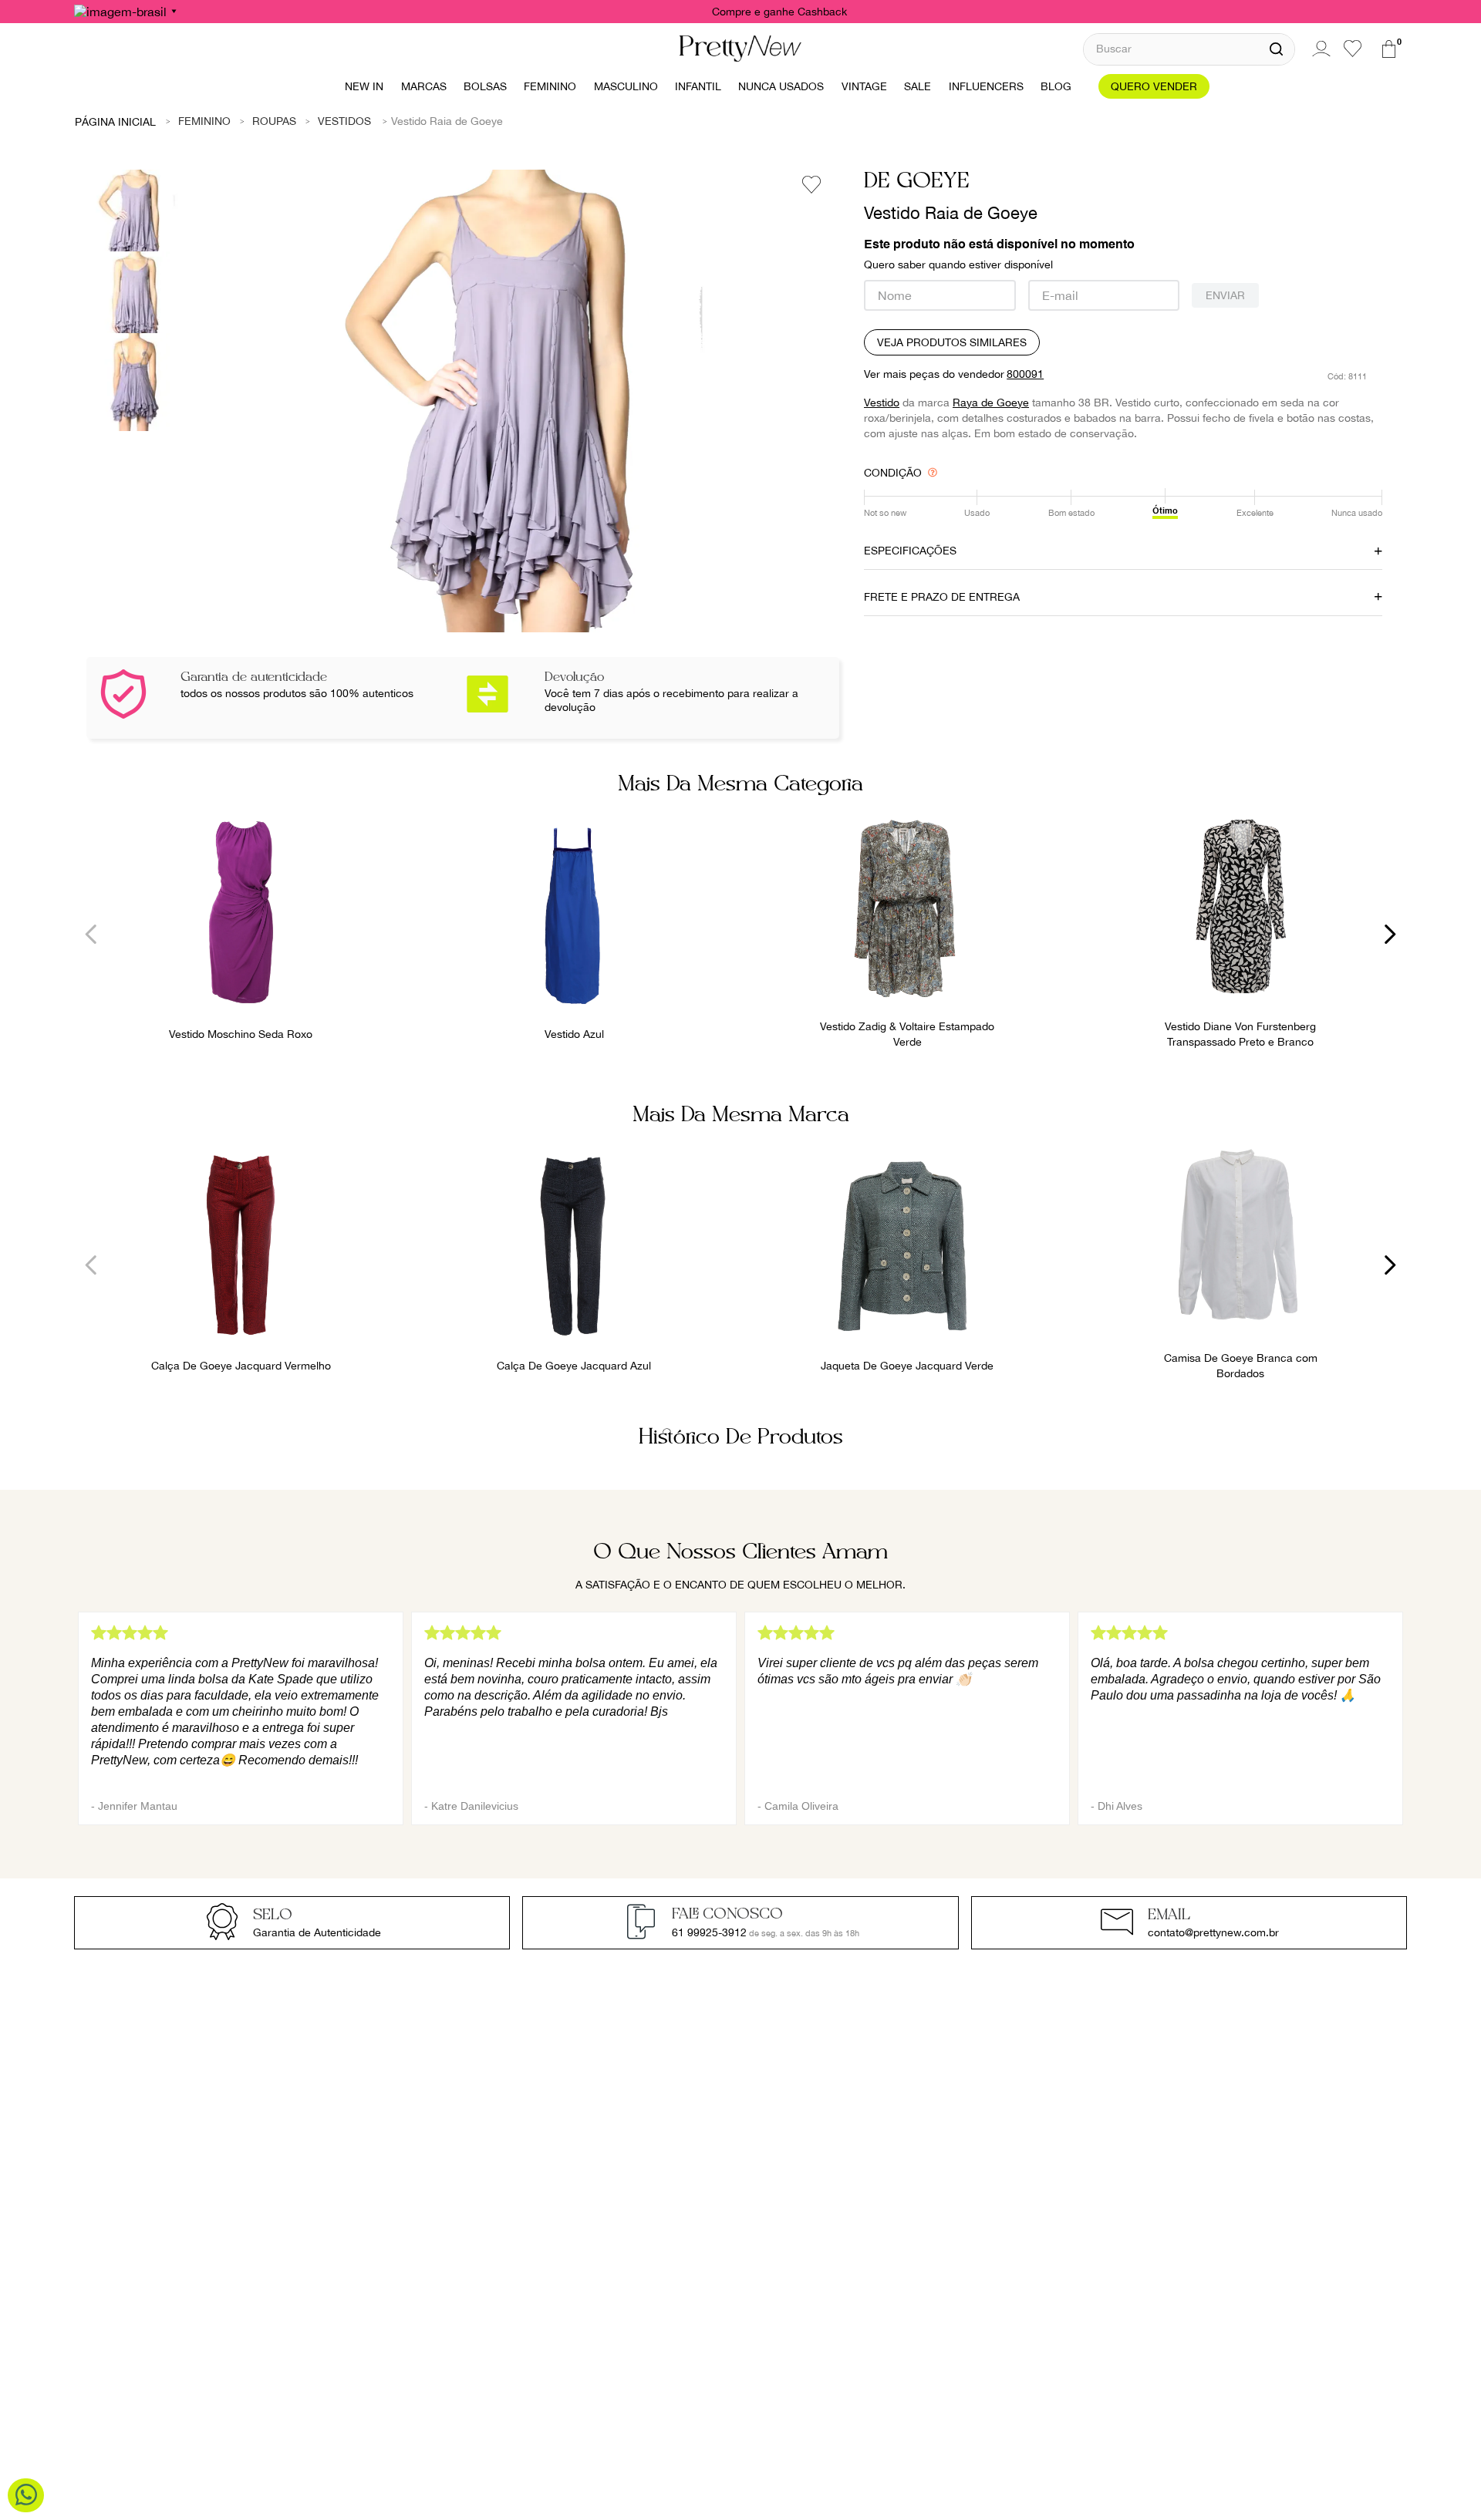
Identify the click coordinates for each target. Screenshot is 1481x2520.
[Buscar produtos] (1276, 49)
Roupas (274, 121)
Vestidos (344, 121)
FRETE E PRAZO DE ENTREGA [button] (942, 597)
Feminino (204, 121)
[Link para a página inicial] (116, 121)
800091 (1025, 374)
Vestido (882, 403)
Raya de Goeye (991, 403)
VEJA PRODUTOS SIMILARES (952, 342)
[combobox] (1189, 49)
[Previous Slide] (91, 934)
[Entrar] (1319, 49)
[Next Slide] (1390, 934)
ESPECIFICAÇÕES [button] (910, 551)
